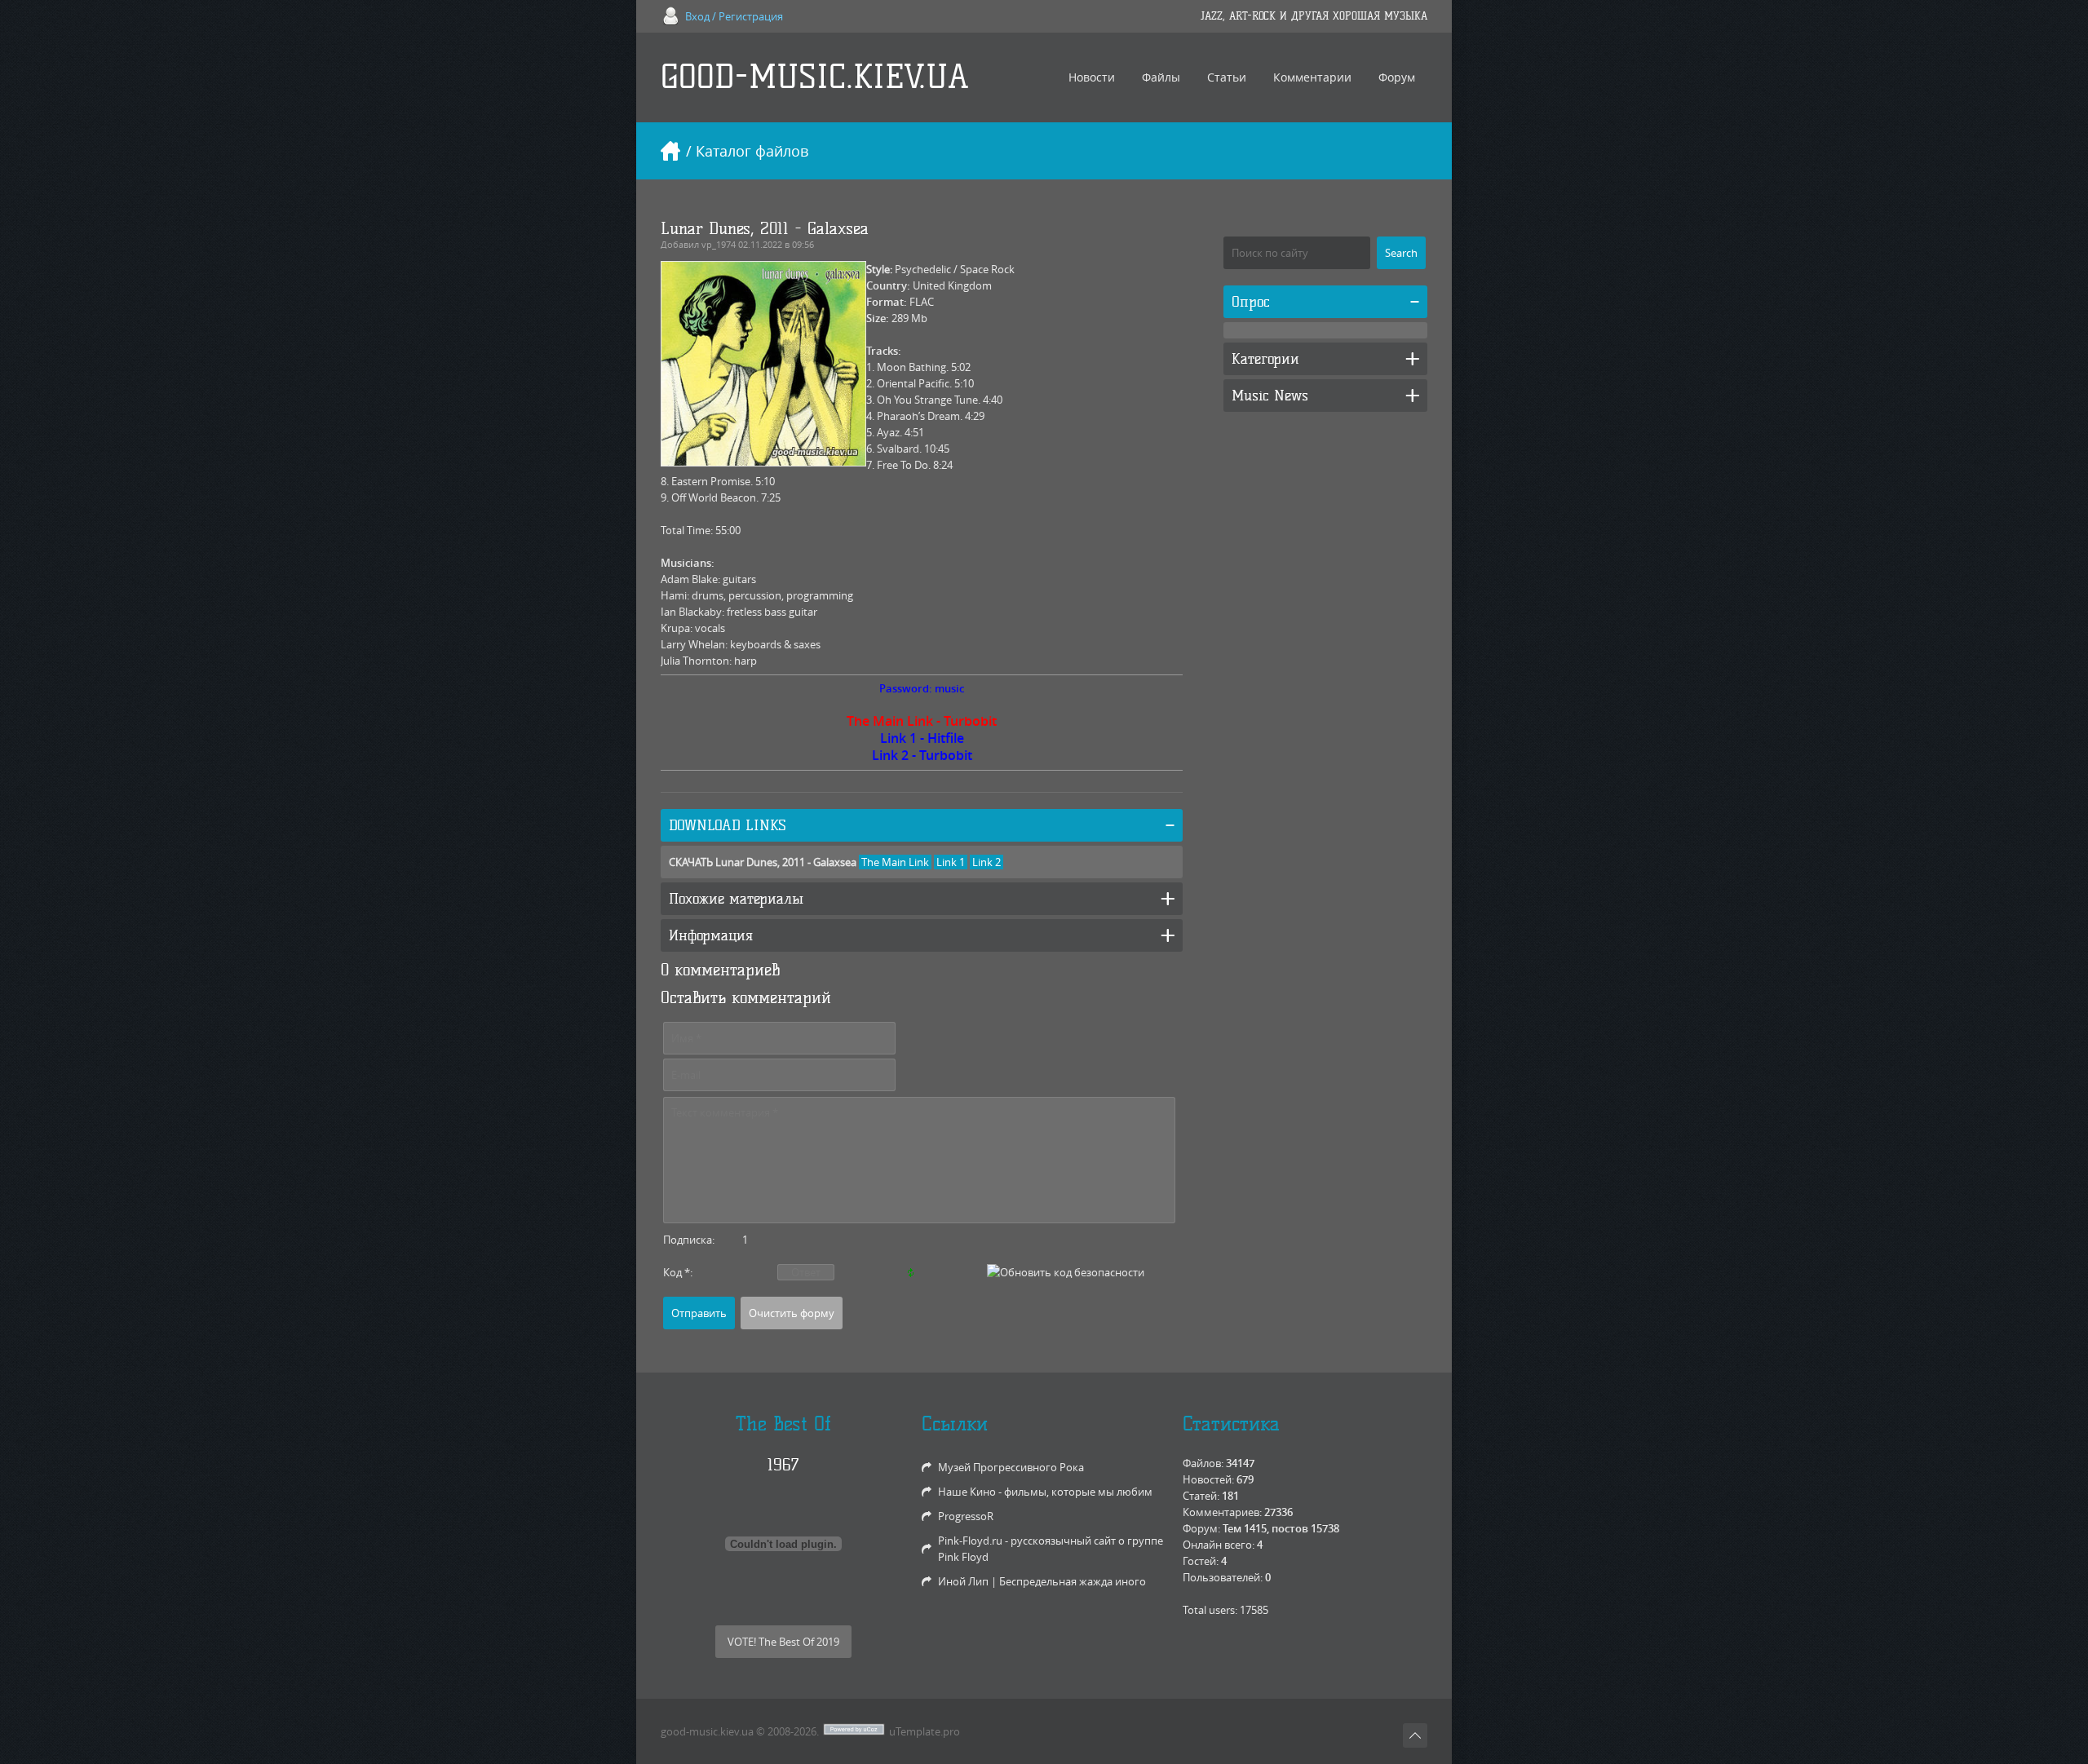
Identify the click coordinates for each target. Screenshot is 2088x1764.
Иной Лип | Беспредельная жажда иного (1042, 1581)
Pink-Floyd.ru (970, 1541)
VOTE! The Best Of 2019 (783, 1642)
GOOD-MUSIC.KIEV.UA (815, 77)
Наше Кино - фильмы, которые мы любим (1045, 1492)
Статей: (1201, 1496)
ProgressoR (966, 1516)
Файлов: (1203, 1463)
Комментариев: (1222, 1512)
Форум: (1201, 1528)
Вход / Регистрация (734, 16)
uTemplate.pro (925, 1731)
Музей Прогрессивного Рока (1011, 1467)
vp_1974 (719, 244)
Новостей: (1208, 1479)
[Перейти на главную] (670, 151)
